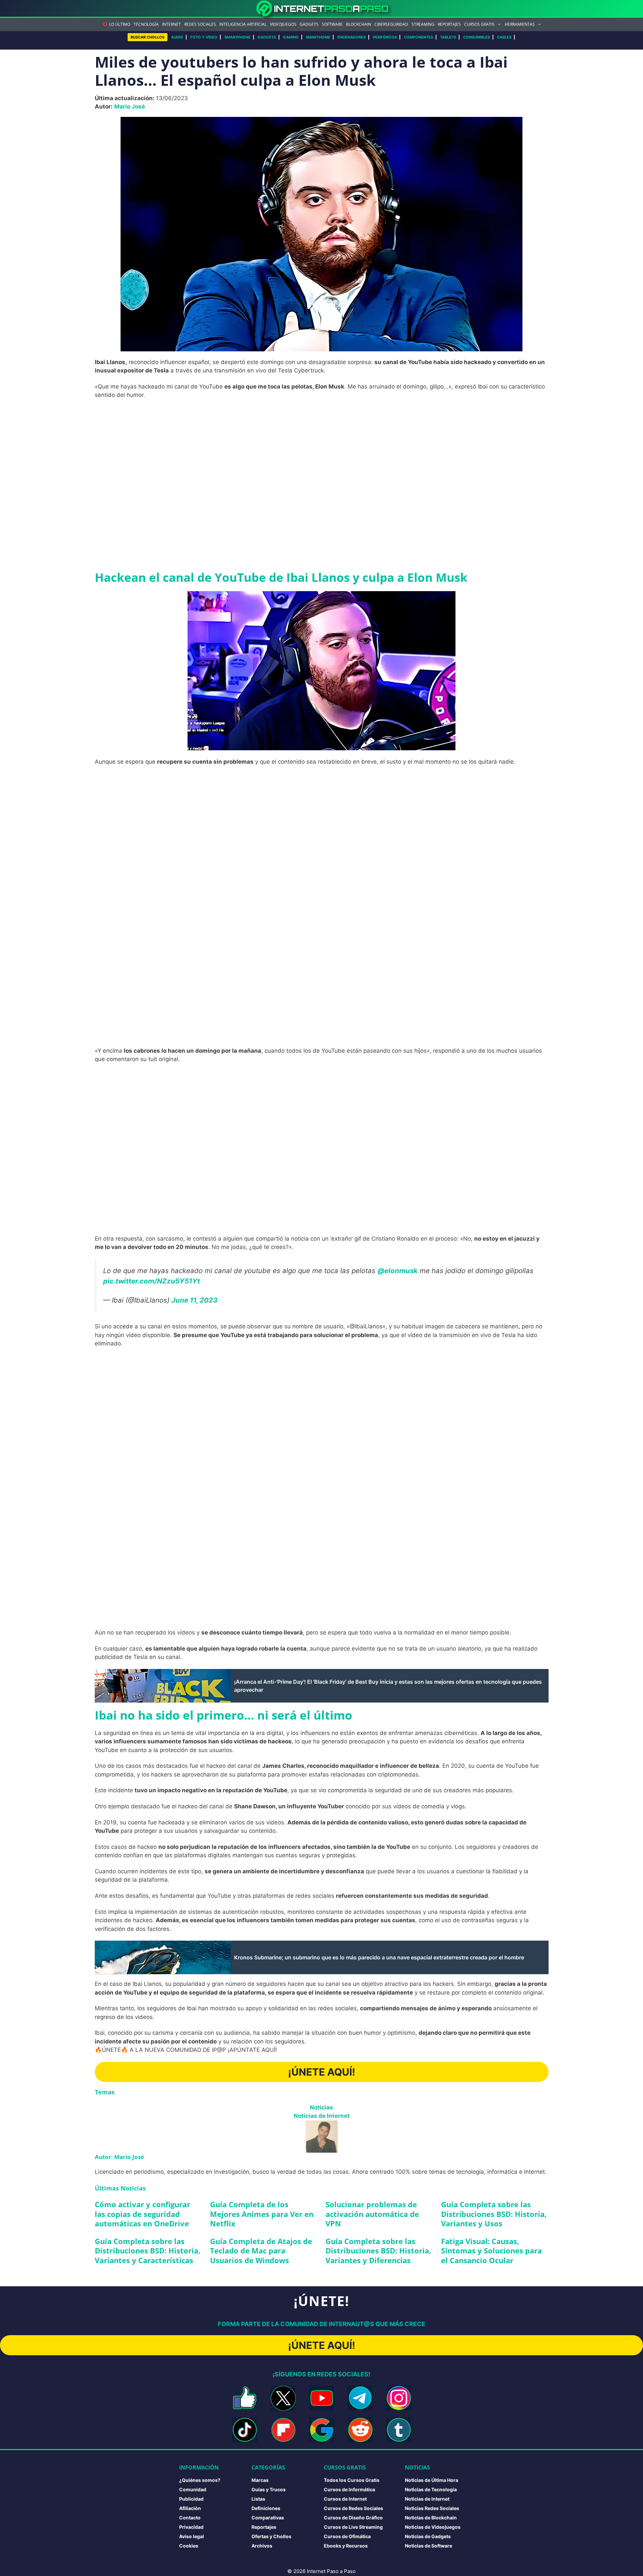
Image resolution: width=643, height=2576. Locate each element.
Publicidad (191, 2499)
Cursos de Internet (345, 2499)
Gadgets (309, 24)
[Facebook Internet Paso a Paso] (245, 2398)
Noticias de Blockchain (431, 2518)
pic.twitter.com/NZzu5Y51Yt (152, 1281)
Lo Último (120, 24)
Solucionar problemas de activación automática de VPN (372, 2214)
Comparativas (268, 2518)
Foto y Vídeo (204, 37)
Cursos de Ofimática (347, 2536)
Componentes (418, 37)
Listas (258, 2499)
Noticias (321, 2107)
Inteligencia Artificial (243, 24)
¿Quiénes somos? (200, 2480)
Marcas (260, 2480)
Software (332, 24)
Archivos (262, 2546)
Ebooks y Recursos (346, 2546)
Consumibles (477, 37)
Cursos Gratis (479, 24)
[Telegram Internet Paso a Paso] (360, 2398)
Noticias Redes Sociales (432, 2508)
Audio (177, 37)
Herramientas (520, 24)
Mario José (130, 107)
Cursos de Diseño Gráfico (353, 2518)
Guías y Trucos (269, 2489)
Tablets (448, 37)
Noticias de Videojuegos (433, 2527)
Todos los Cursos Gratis (352, 2480)
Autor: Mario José (119, 2157)
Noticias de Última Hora (432, 2480)
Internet (171, 24)
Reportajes (449, 24)
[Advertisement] (321, 454)
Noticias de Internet (322, 2116)
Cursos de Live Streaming (353, 2527)
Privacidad (191, 2527)
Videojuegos (283, 24)
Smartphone (237, 37)
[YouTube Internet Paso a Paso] (322, 2398)
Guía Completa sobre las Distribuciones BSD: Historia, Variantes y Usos (494, 2214)
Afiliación (190, 2508)
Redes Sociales (200, 24)
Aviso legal (192, 2536)
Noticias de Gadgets (428, 2536)
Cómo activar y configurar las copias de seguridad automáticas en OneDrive (142, 2214)
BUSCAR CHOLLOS (148, 37)
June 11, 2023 (194, 1300)
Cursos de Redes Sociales (353, 2508)
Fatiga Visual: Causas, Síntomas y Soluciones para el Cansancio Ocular (491, 2251)
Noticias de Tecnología (431, 2489)
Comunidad (193, 2489)
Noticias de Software (428, 2546)
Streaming (423, 24)
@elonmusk (398, 1271)
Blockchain (359, 24)
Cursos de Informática (349, 2489)
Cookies (189, 2546)
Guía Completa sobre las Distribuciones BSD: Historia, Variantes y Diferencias (378, 2251)
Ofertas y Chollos (271, 2536)
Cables (504, 37)
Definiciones (266, 2508)
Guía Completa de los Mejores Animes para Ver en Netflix (262, 2214)
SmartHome (318, 37)
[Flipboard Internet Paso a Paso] (283, 2430)
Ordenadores (351, 37)
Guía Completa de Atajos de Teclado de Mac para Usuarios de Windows (261, 2251)
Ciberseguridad (391, 24)
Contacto (190, 2518)
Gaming (291, 37)
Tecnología (146, 24)
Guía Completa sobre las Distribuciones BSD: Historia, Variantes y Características (148, 2251)
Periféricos (385, 37)
